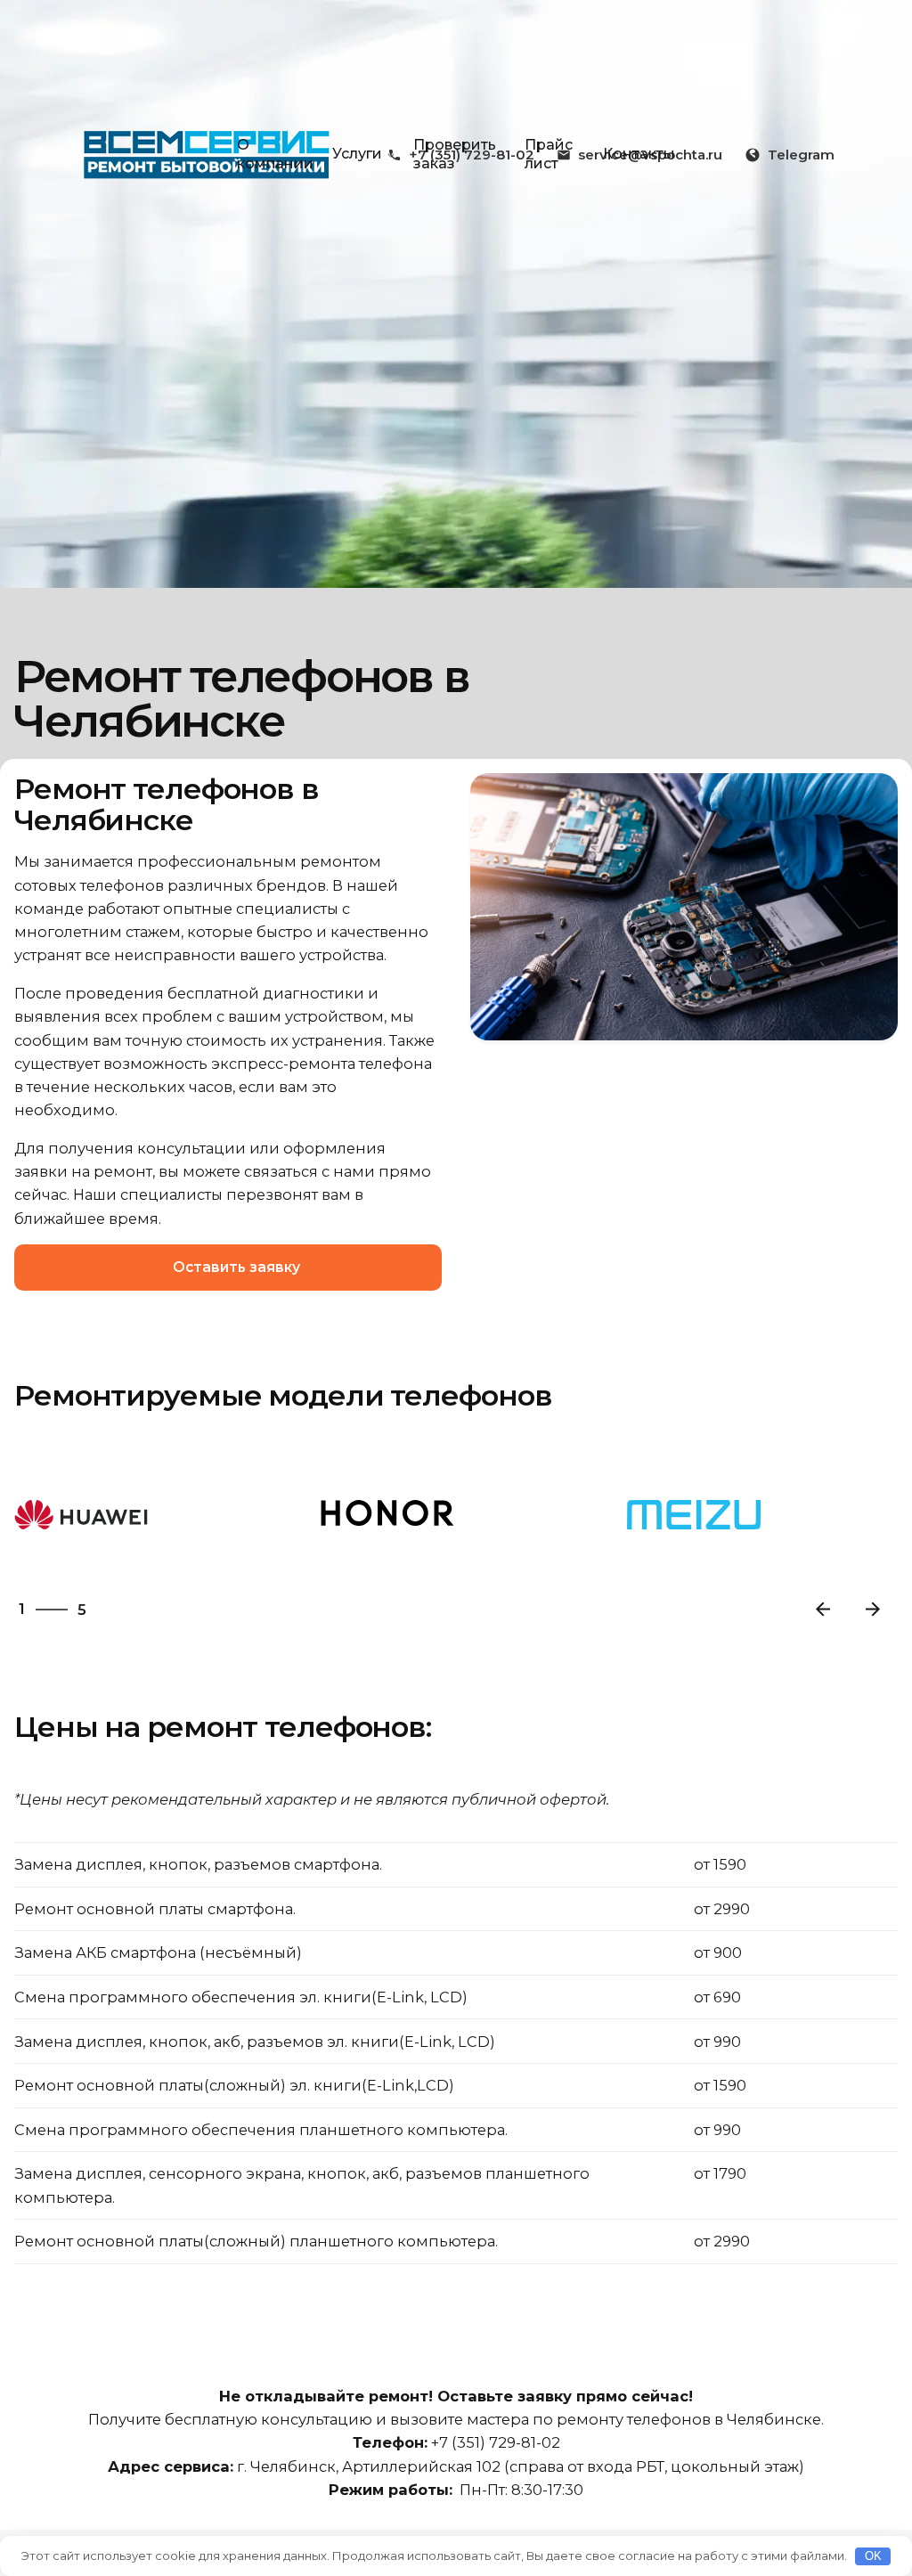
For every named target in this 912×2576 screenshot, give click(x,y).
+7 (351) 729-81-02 (496, 2442)
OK (873, 2556)
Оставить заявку (236, 1267)
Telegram (801, 155)
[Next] (873, 1610)
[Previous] (823, 1610)
